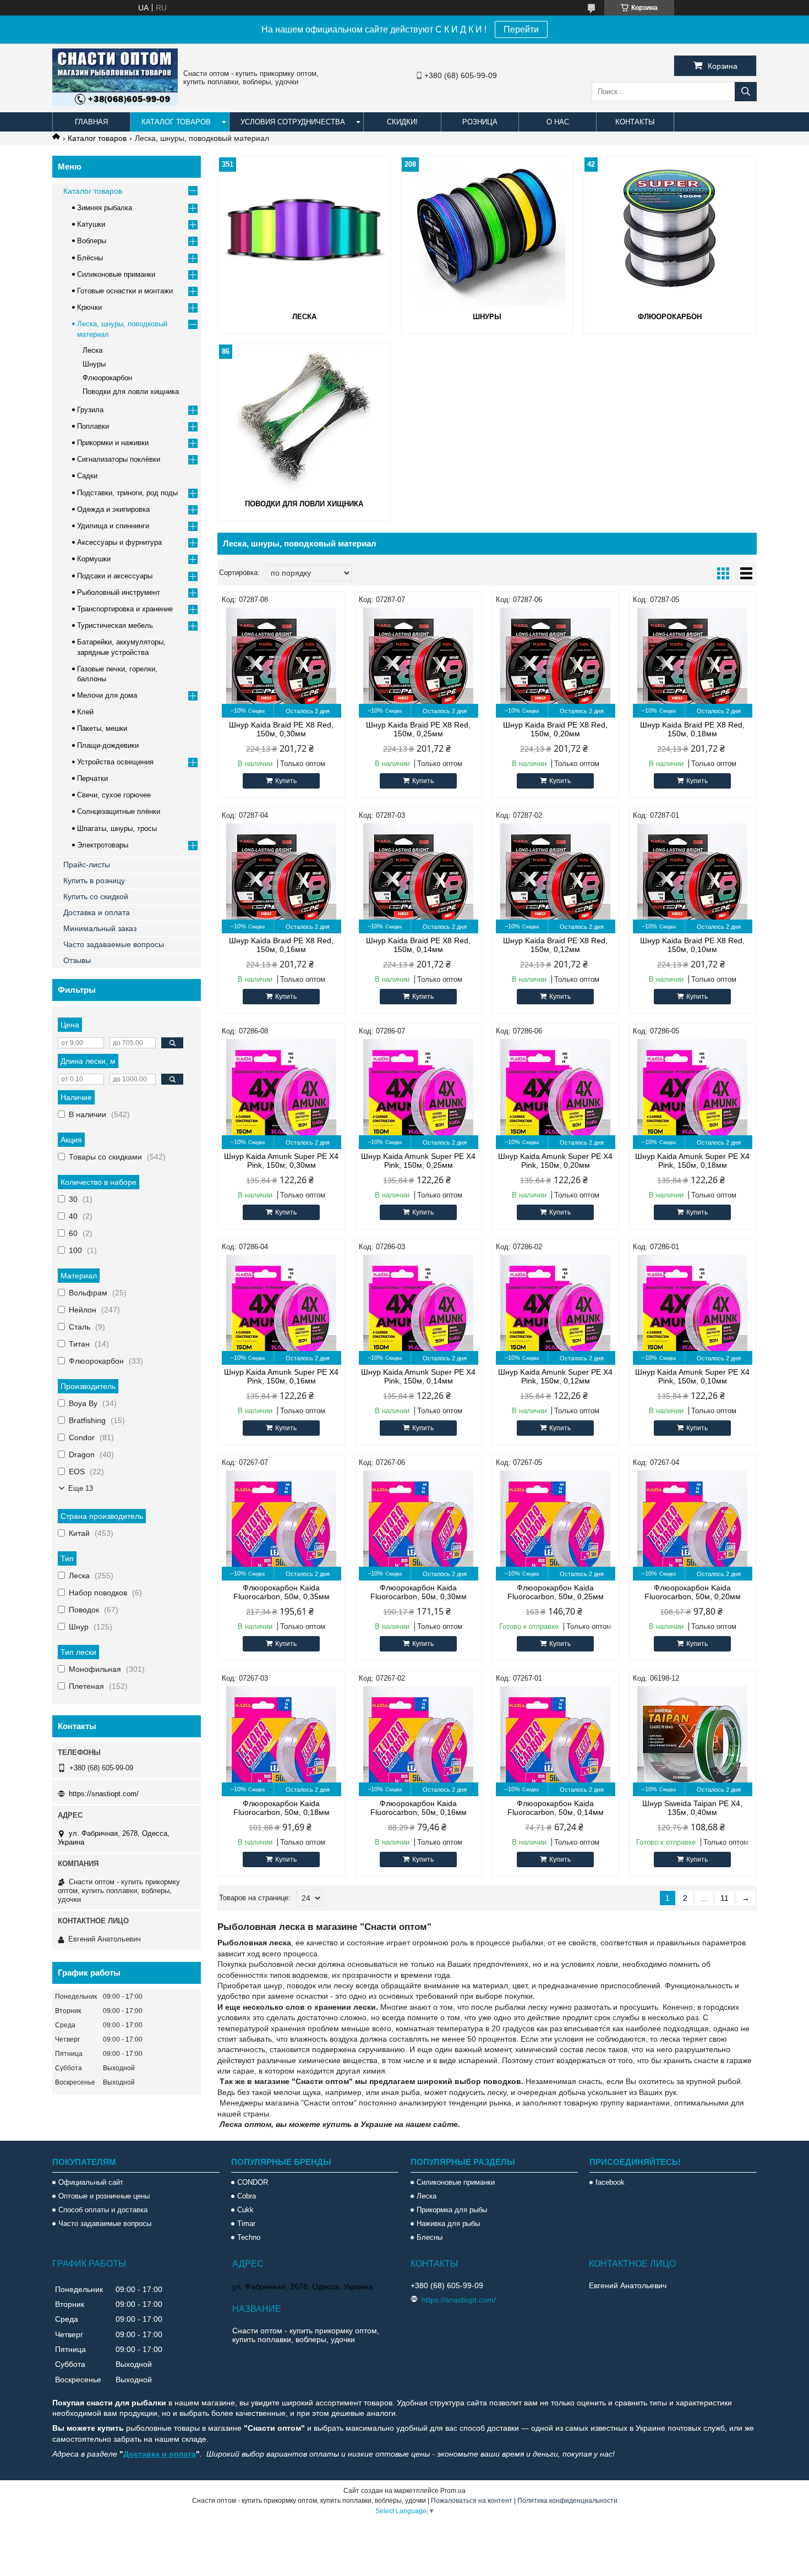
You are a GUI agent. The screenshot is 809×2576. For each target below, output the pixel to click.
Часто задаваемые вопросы (114, 944)
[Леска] (304, 233)
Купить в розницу (94, 880)
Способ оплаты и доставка (103, 2210)
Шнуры (487, 317)
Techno (249, 2237)
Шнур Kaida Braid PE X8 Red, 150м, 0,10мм (692, 945)
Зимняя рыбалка (105, 208)
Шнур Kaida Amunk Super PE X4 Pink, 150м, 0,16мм (281, 1376)
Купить (286, 781)
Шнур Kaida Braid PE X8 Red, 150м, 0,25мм (418, 729)
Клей (85, 712)
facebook (610, 2182)
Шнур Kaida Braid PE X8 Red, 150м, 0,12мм (555, 945)
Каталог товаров (176, 122)
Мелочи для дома (107, 695)
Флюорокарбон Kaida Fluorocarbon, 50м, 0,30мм (419, 1592)
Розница (480, 122)
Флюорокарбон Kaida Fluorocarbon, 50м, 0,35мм (281, 1592)
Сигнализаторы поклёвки (119, 459)
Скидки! (402, 122)
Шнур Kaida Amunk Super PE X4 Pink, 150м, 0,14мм (418, 1376)
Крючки (89, 307)
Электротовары (103, 845)
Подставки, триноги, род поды (127, 493)
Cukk (245, 2210)
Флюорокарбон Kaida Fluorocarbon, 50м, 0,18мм (281, 1808)
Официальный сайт (91, 2182)
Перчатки (92, 778)
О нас (558, 122)
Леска (304, 317)
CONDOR (253, 2182)
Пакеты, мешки (102, 728)
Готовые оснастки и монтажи (125, 291)
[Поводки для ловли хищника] (304, 420)
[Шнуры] (487, 233)
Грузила (90, 410)
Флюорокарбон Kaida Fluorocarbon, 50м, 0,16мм (419, 1808)
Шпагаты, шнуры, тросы (117, 828)
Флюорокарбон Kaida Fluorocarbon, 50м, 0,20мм (693, 1592)
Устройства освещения (115, 762)
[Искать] (746, 92)
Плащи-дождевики (108, 745)
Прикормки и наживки (113, 443)
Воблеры (92, 241)
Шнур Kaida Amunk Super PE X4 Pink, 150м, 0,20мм (555, 1161)
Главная (91, 122)
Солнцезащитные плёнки (119, 811)
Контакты (635, 122)
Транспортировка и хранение (125, 609)
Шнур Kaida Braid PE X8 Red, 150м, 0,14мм (418, 945)
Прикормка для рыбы (452, 2210)
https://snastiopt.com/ (104, 1794)
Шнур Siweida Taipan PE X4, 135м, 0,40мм (692, 1808)
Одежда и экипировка (113, 509)
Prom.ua (453, 2491)
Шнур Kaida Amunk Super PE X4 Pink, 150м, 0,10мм (692, 1376)
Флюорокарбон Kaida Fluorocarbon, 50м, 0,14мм (556, 1808)
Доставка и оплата (97, 912)
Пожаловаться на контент (472, 2501)
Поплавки (93, 426)
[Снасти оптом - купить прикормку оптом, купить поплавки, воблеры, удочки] (115, 103)
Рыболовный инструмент (119, 592)
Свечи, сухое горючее (114, 795)
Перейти (521, 29)
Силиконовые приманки (116, 274)
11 (725, 1898)
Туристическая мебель (115, 625)
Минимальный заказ (100, 928)
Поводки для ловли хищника (304, 504)
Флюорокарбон (670, 317)
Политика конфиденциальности (567, 2501)
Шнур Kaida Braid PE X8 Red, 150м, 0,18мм (692, 729)
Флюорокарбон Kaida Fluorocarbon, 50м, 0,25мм (556, 1592)
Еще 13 (81, 1488)
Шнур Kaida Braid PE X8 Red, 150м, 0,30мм (281, 729)
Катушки (91, 224)
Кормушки (94, 559)
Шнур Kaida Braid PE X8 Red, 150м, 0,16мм (281, 945)
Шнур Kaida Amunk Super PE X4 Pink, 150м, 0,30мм (281, 1161)
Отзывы (77, 960)
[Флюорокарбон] (670, 233)
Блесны (430, 2237)
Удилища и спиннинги (113, 526)
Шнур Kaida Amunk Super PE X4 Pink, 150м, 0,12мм (555, 1376)
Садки (87, 476)
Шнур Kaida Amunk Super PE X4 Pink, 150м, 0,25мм (418, 1161)
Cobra (247, 2196)
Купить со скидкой (96, 896)
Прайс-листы (87, 865)
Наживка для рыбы (448, 2224)
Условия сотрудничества (293, 122)
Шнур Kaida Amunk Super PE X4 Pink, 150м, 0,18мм (692, 1161)
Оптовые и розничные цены (104, 2196)
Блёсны (90, 258)
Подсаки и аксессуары (115, 576)
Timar (246, 2224)
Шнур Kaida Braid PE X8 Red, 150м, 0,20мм (555, 729)
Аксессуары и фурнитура (119, 542)
